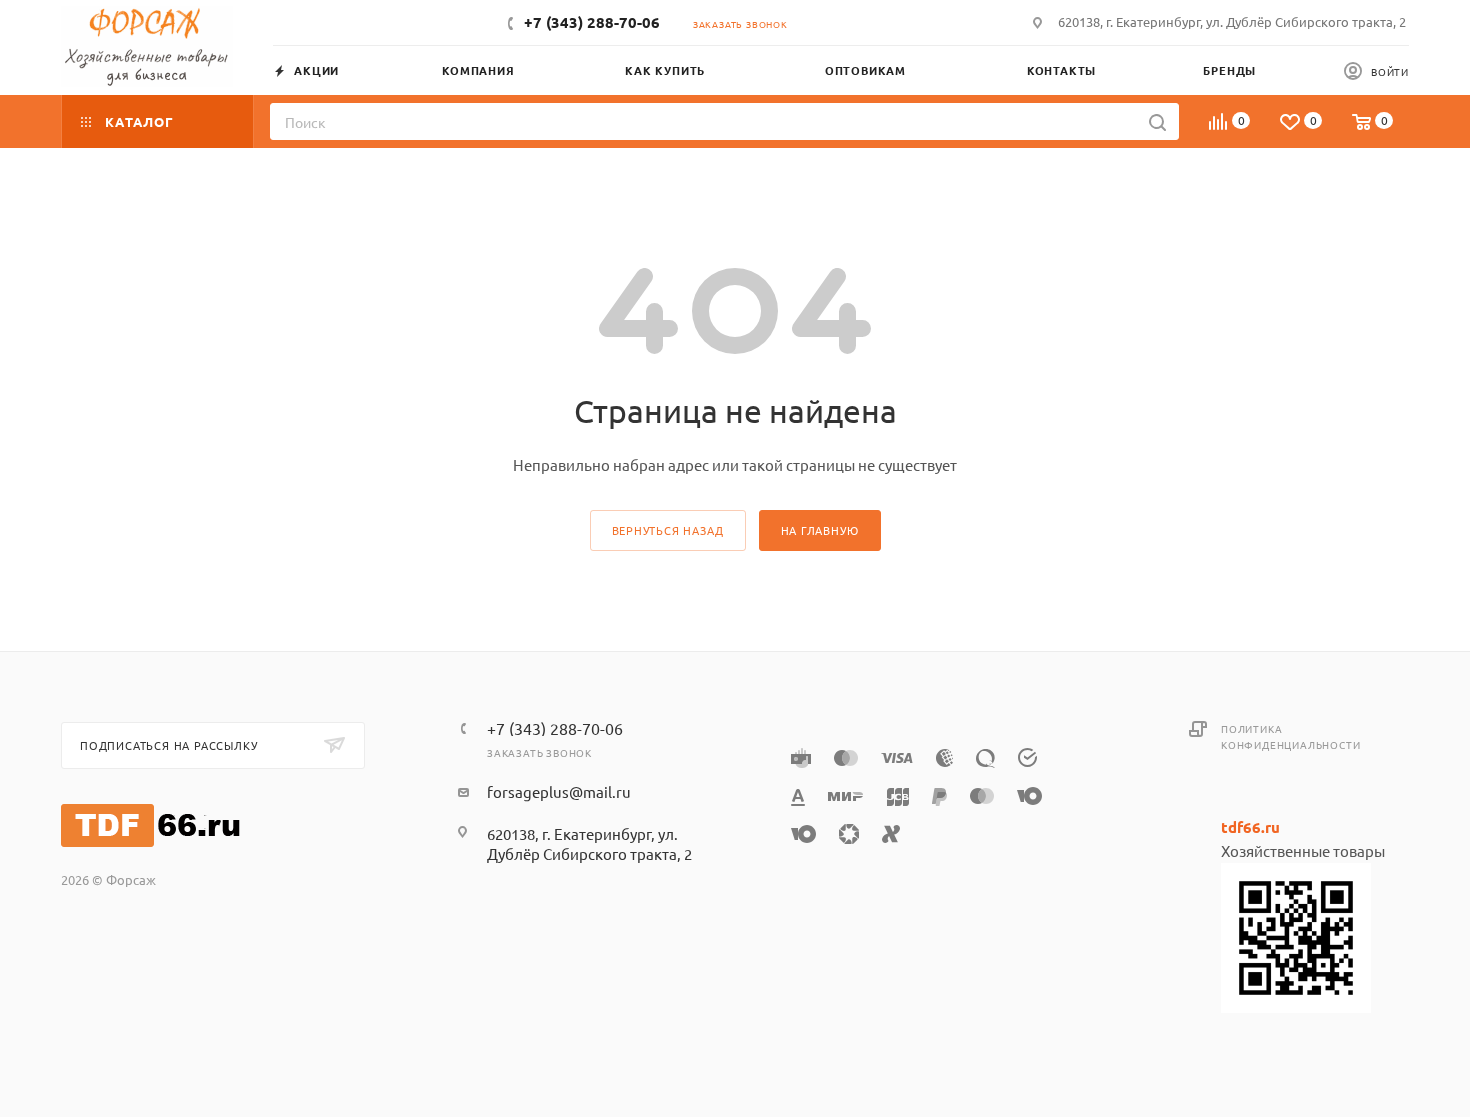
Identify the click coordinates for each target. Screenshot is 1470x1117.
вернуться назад (668, 530)
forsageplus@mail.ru (559, 791)
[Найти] (1157, 121)
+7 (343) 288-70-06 (592, 22)
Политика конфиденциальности (1290, 736)
